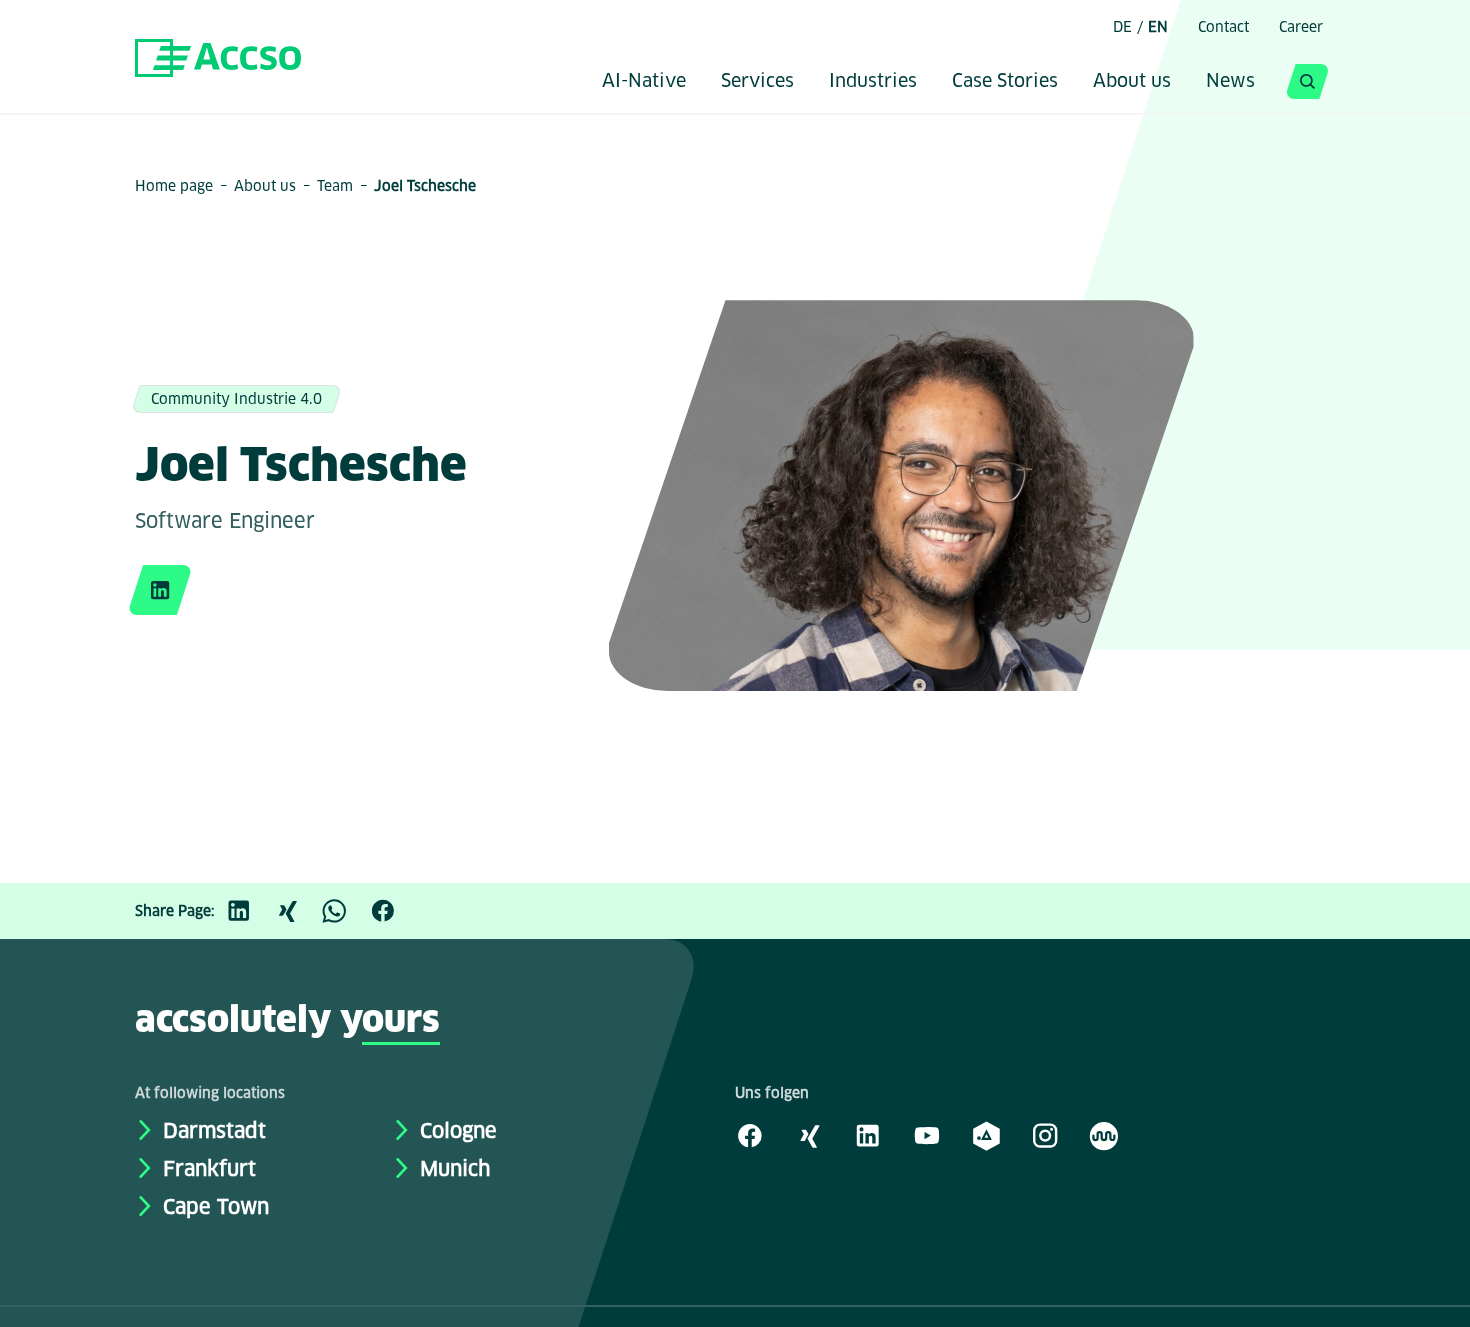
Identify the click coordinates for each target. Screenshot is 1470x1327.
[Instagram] (1045, 1135)
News (1230, 82)
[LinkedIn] (249, 911)
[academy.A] (986, 1135)
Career (1301, 27)
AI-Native (644, 82)
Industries (873, 82)
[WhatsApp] (345, 911)
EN (1158, 27)
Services (757, 82)
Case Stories (1005, 82)
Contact (1223, 27)
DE (1122, 27)
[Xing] (297, 911)
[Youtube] (927, 1135)
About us (1132, 82)
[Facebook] (393, 911)
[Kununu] (1104, 1135)
